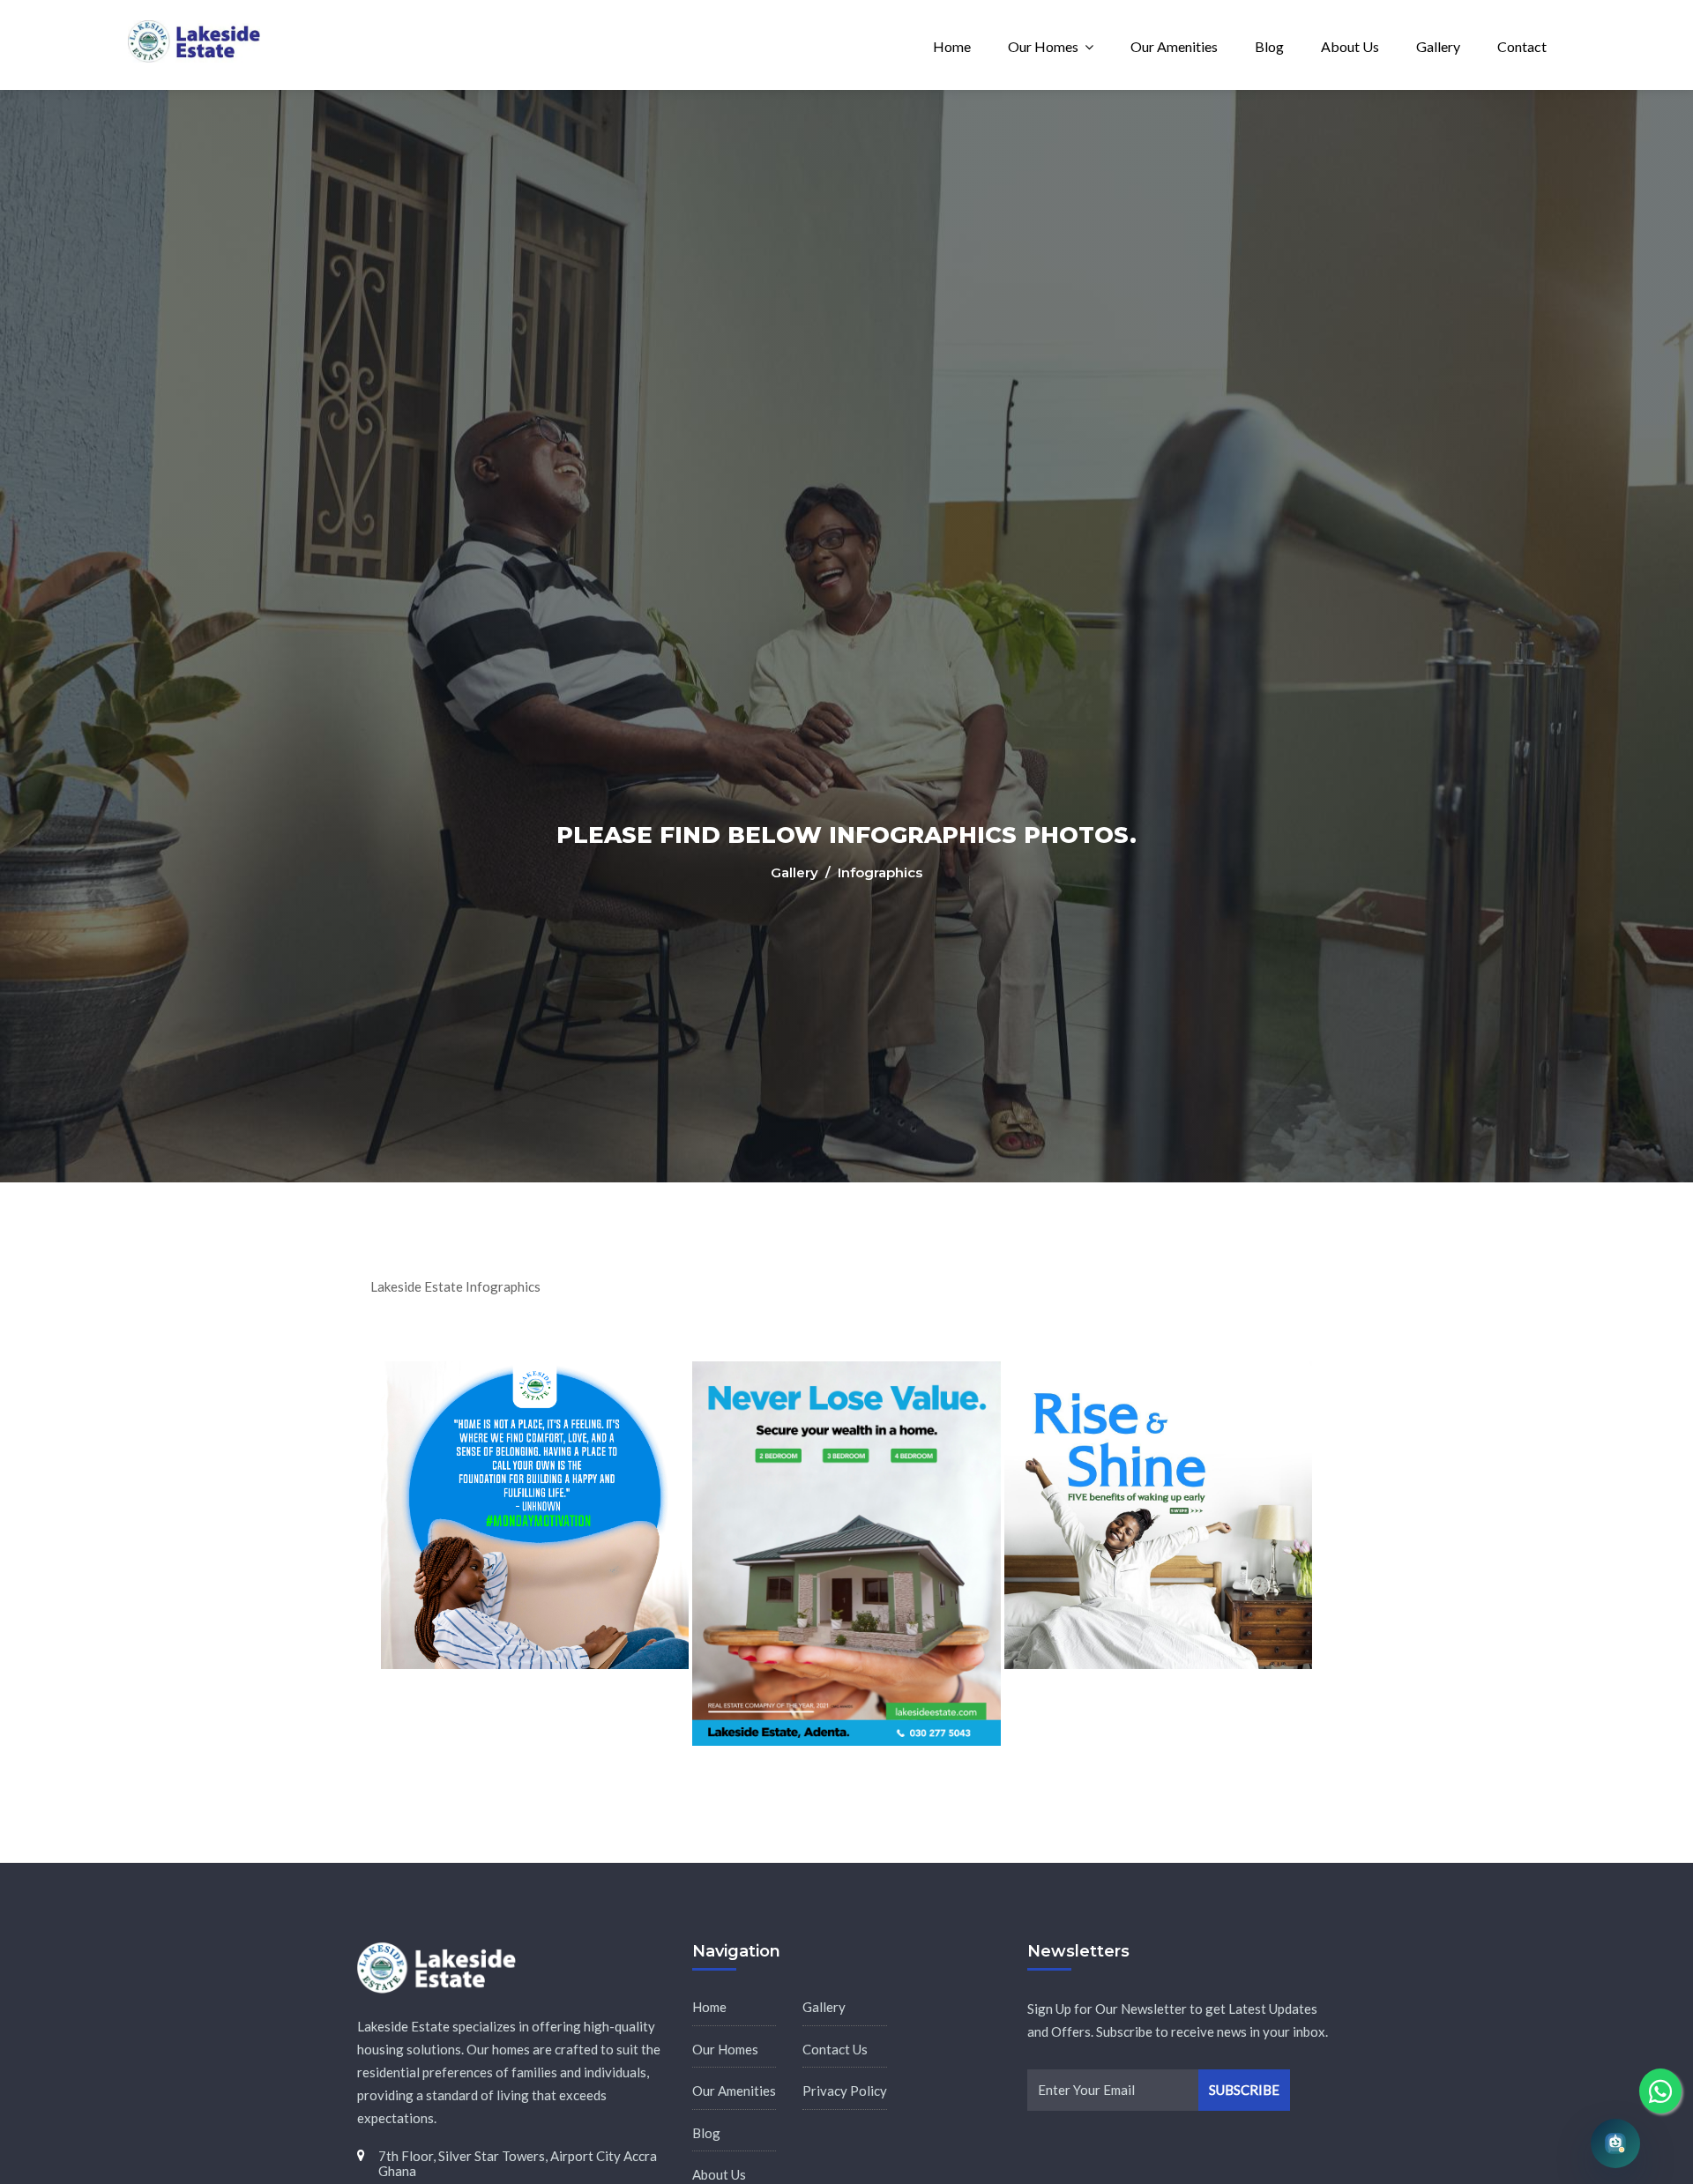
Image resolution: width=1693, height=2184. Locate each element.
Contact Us (835, 2049)
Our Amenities (1174, 46)
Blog (1269, 46)
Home (952, 46)
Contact (1522, 46)
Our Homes (1043, 46)
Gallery (1438, 46)
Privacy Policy (845, 2091)
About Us (1350, 46)
